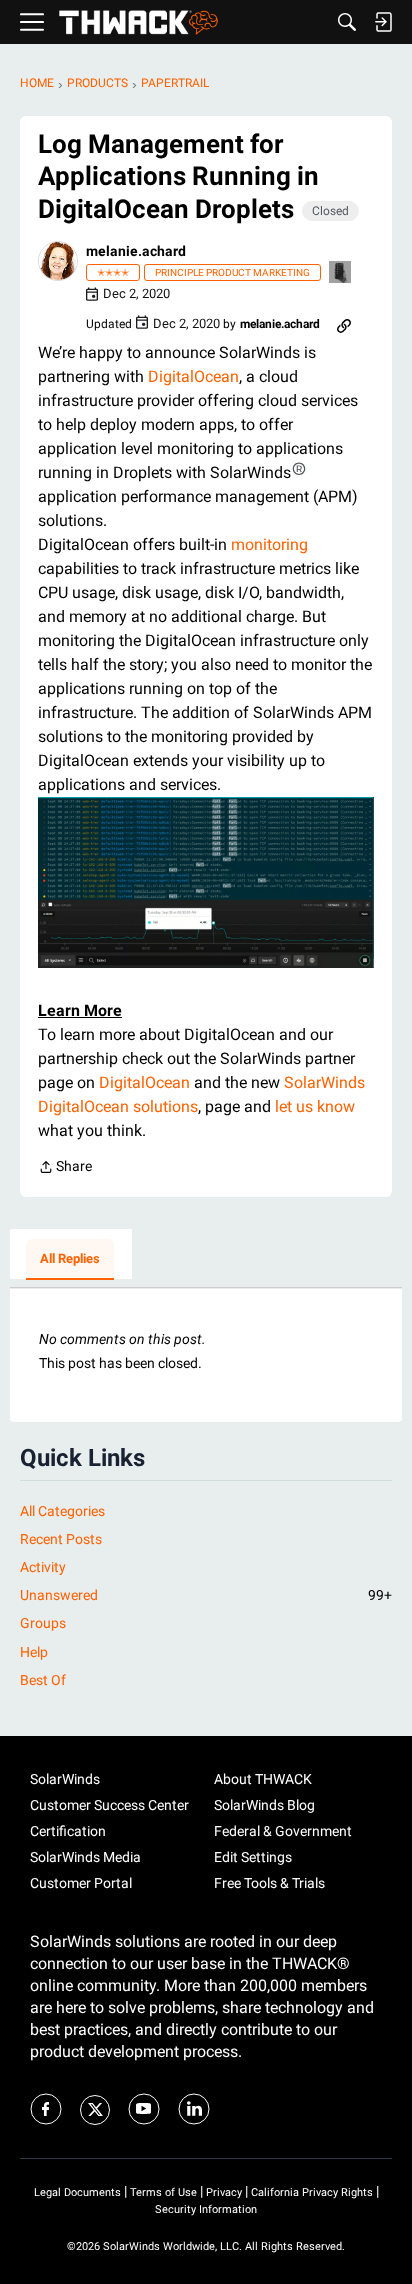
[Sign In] (383, 22)
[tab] (70, 1260)
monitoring (269, 544)
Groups (43, 1623)
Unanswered (206, 1595)
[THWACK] (138, 22)
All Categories (62, 1511)
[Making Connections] (341, 273)
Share (65, 1168)
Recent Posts (61, 1539)
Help (34, 1652)
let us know (315, 1106)
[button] (58, 261)
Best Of (43, 1680)
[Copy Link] (344, 324)
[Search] (347, 22)
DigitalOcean (193, 376)
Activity (43, 1567)
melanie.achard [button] (136, 251)
